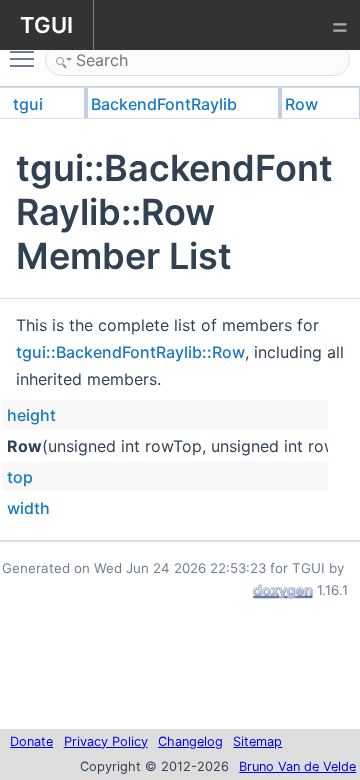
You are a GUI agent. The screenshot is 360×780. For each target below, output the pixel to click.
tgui (28, 104)
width (28, 508)
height (31, 415)
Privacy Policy (106, 741)
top (20, 477)
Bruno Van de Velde (297, 766)
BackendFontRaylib (164, 104)
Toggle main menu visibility (26, 58)
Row (301, 104)
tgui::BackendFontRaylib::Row (130, 352)
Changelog (190, 741)
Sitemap (257, 741)
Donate (31, 741)
